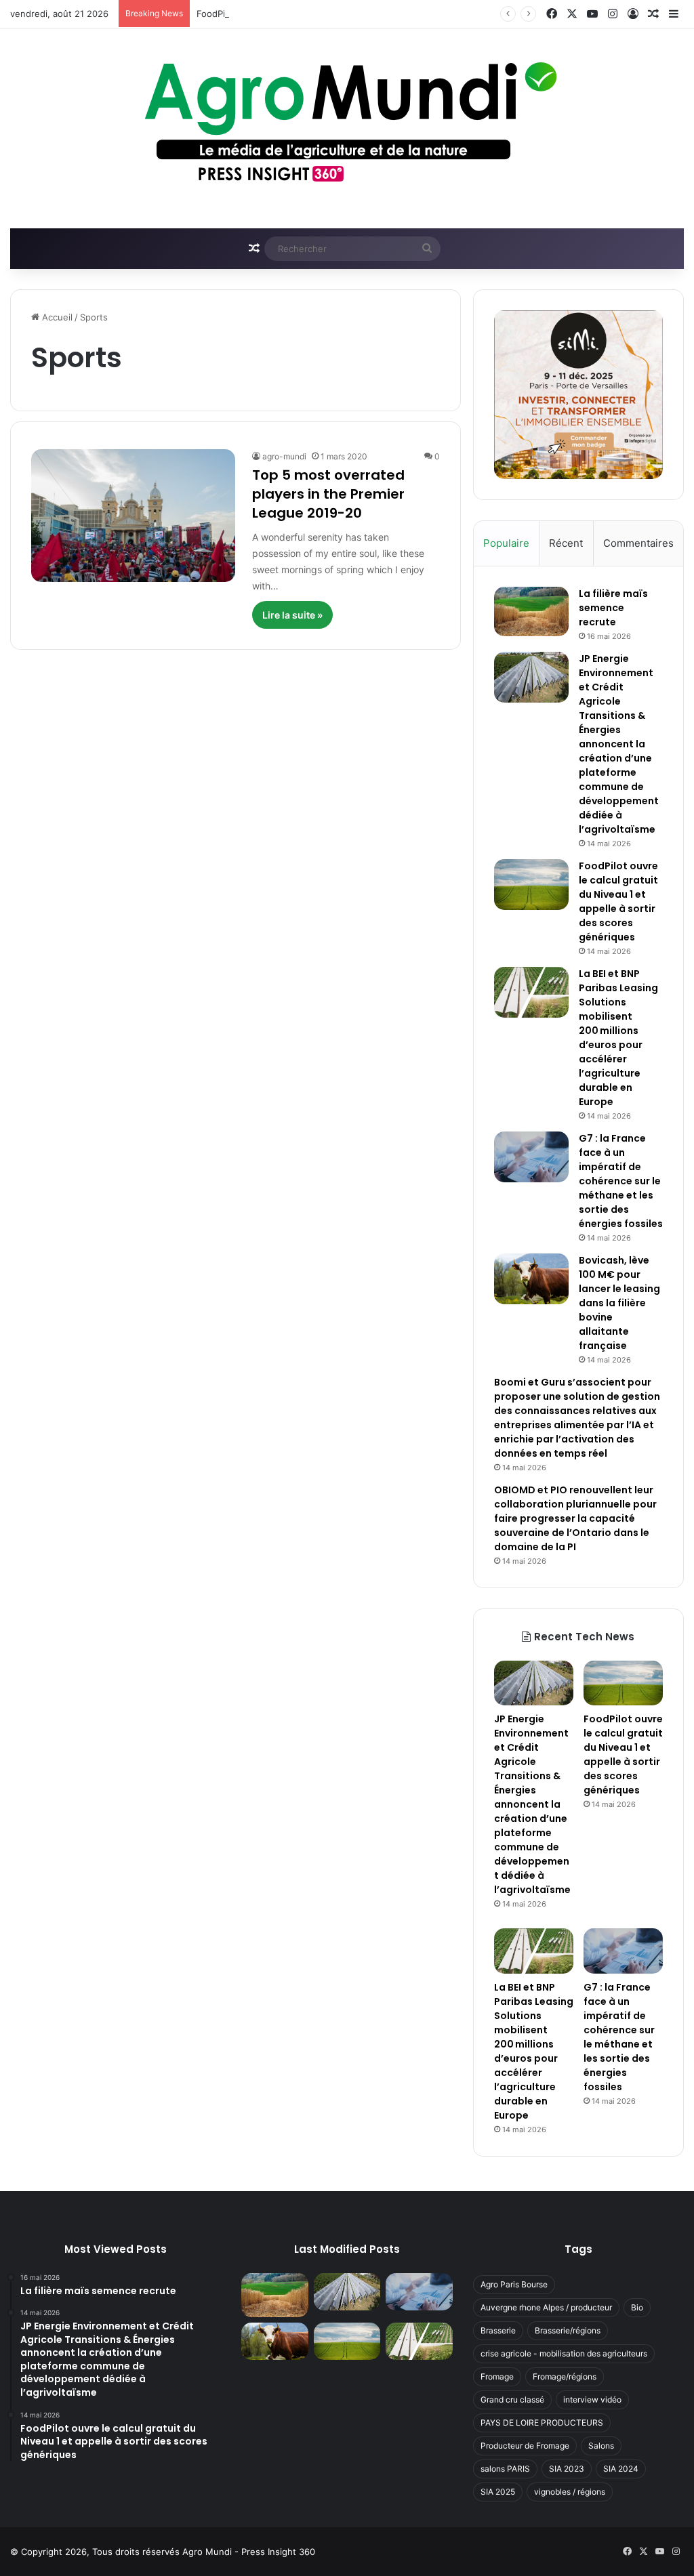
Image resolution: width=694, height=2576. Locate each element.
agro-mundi (284, 456)
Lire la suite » (292, 615)
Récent (566, 543)
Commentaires (638, 543)
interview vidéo (592, 2400)
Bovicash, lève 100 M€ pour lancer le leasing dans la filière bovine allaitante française (619, 1303)
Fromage (497, 2376)
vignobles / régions (570, 2492)
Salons (601, 2446)
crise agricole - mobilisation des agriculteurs (564, 2353)
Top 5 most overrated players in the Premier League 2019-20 (328, 494)
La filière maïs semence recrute (613, 608)
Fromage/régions (565, 2376)
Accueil (56, 317)
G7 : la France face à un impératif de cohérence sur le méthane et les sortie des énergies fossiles (621, 1181)
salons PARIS (505, 2469)
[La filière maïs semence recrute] (531, 611)
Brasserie (498, 2330)
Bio (637, 2307)
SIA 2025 (498, 2492)
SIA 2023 (567, 2469)
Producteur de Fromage (525, 2446)
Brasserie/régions (568, 2330)
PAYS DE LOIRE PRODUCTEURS (542, 2423)
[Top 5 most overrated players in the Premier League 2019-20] (133, 516)
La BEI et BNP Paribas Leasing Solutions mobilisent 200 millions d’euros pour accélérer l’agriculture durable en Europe (618, 1038)
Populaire (506, 543)
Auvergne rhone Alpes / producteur (546, 2307)
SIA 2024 (621, 2469)
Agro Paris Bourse (514, 2284)
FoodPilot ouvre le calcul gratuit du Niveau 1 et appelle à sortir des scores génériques (618, 901)
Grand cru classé (512, 2400)
